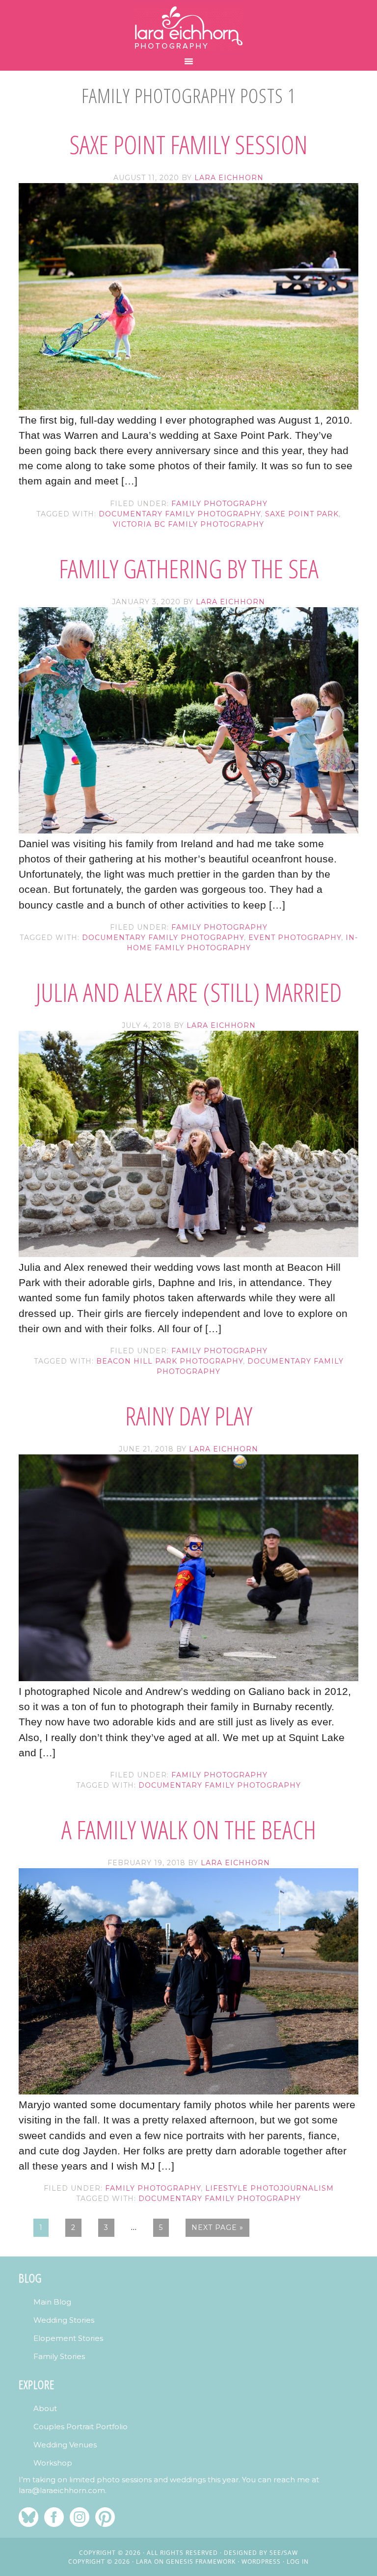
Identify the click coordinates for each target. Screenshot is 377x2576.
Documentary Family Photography (180, 514)
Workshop (53, 2463)
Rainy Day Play (189, 1415)
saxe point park (302, 514)
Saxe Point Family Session (188, 144)
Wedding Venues (65, 2445)
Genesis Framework (201, 2562)
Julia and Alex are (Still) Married (189, 992)
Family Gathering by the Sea (189, 568)
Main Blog (52, 2302)
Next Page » (217, 2227)
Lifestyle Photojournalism (269, 2188)
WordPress (261, 2562)
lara (144, 2562)
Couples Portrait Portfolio (81, 2427)
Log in (298, 2562)
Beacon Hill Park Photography (170, 1361)
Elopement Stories (68, 2338)
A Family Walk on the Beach (189, 1829)
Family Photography (219, 504)
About (45, 2408)
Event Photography (295, 938)
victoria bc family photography (188, 524)
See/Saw (284, 2553)
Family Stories (59, 2356)
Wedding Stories (64, 2320)
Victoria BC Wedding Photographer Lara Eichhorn (188, 28)
